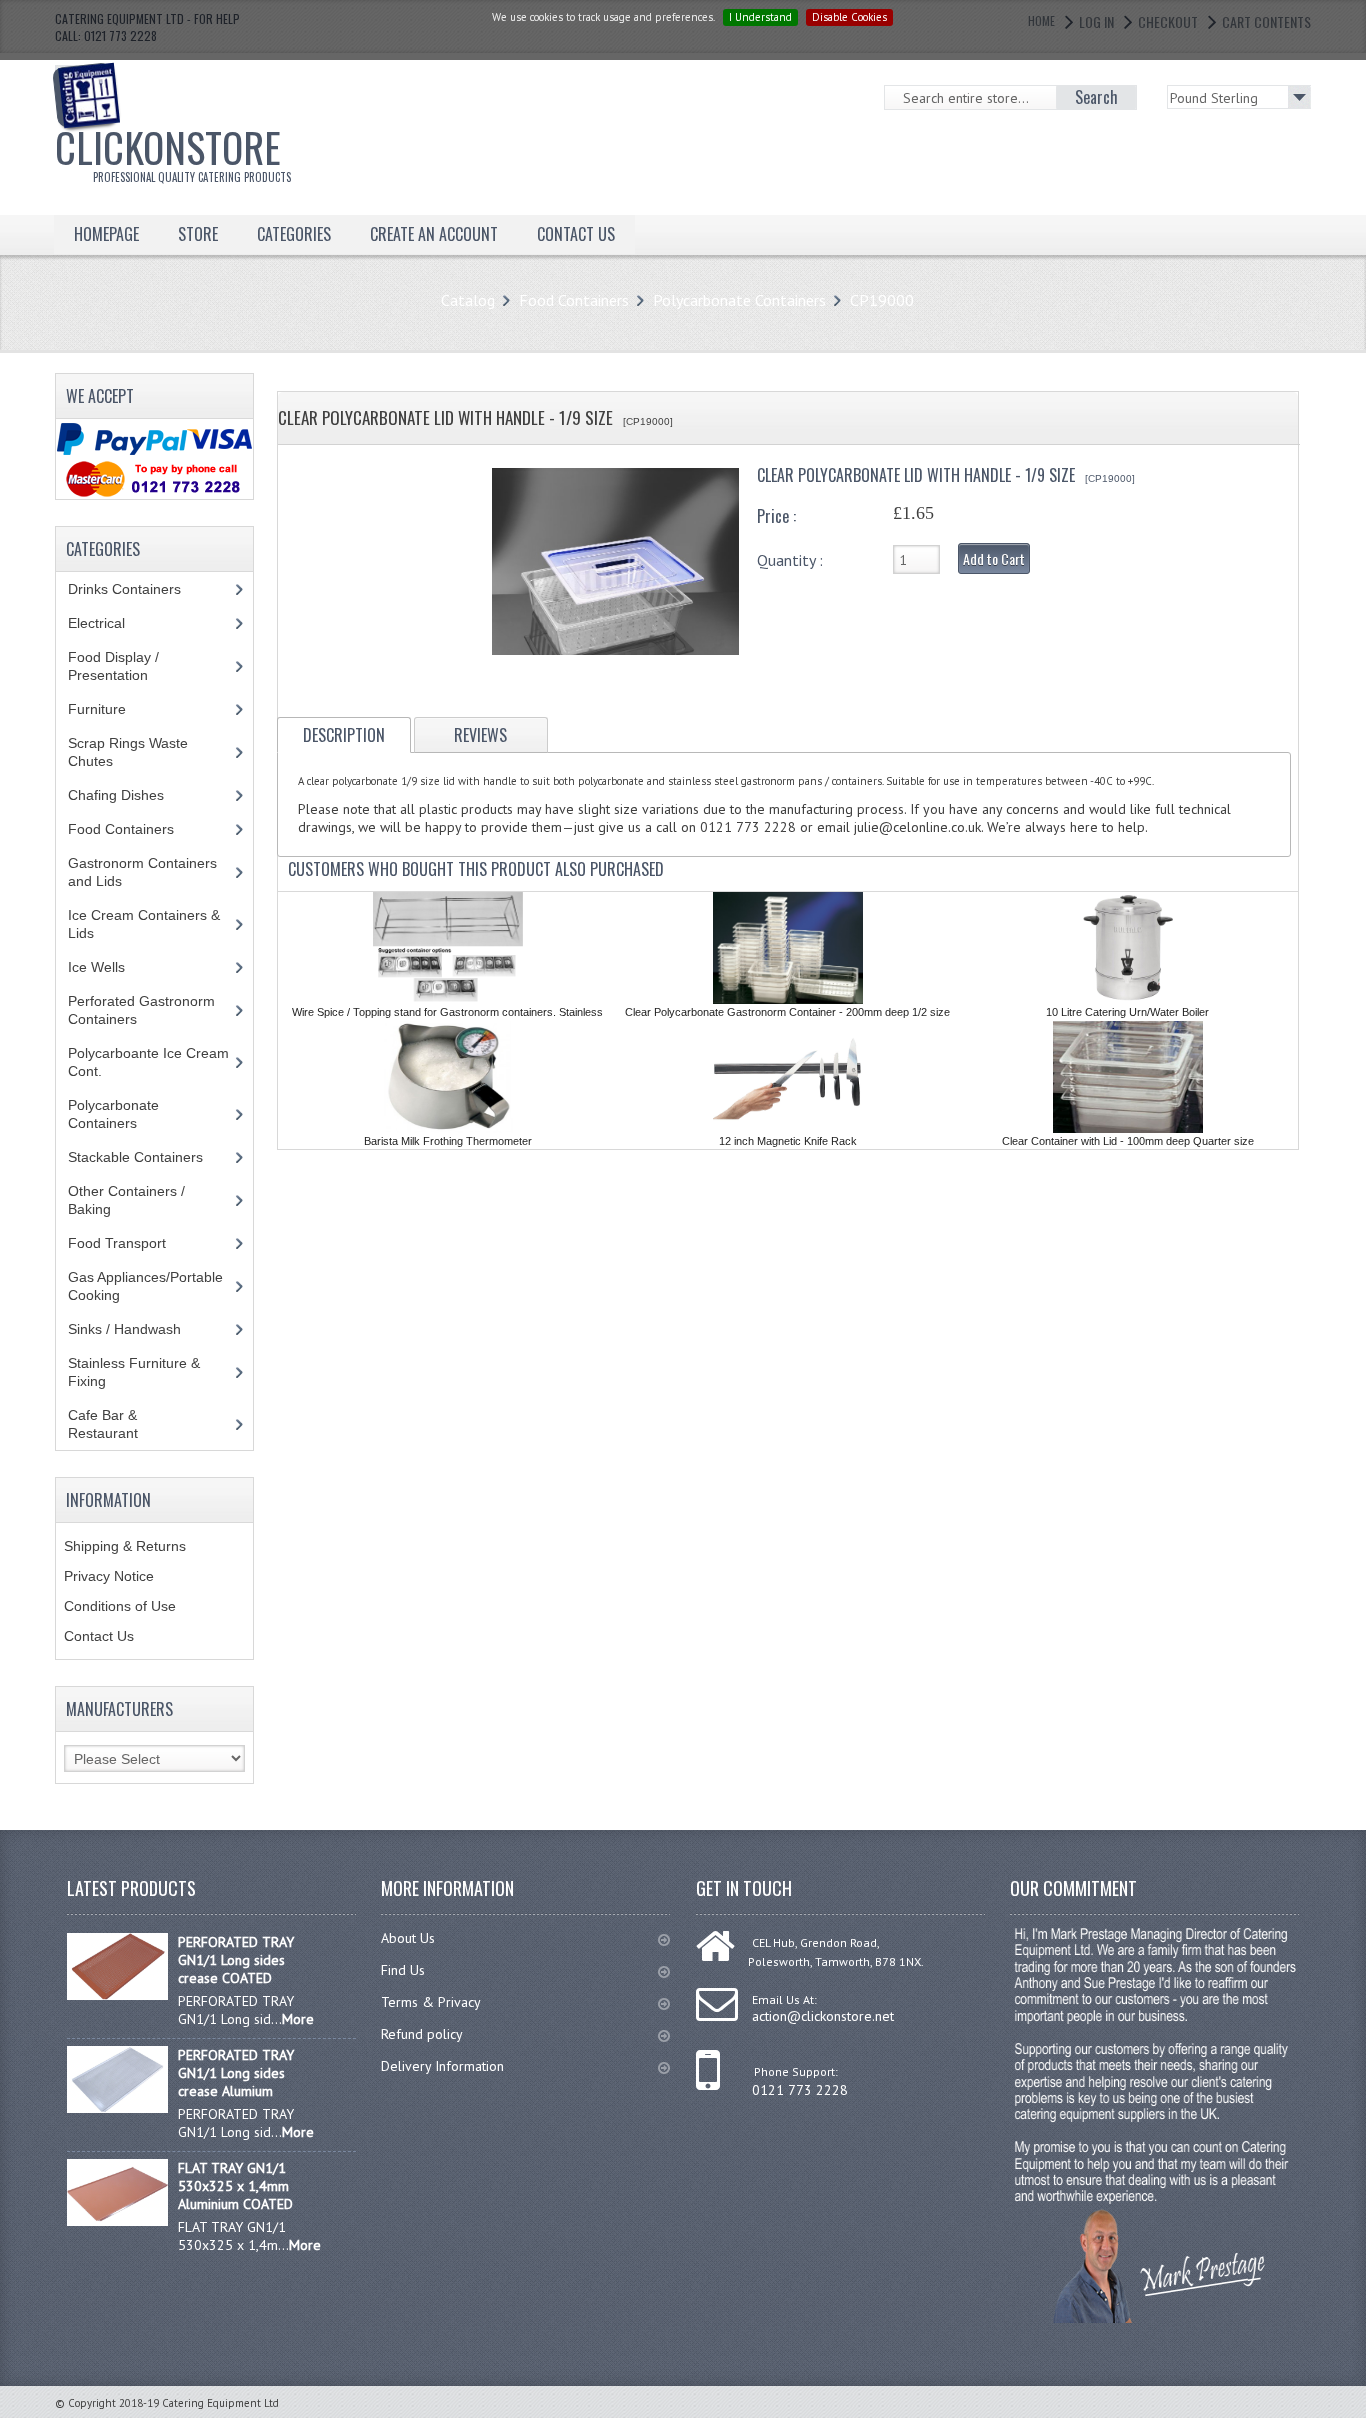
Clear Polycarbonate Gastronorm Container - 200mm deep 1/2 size (787, 1012)
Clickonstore (173, 151)
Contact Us (99, 1636)
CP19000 (882, 300)
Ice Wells (107, 967)
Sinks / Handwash (143, 1329)
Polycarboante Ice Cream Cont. (148, 1062)
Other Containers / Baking (126, 1200)
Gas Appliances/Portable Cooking (145, 1286)
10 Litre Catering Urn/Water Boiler (1127, 1012)
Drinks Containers (139, 589)
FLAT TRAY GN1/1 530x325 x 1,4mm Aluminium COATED (235, 2186)
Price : (776, 516)
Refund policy (422, 2034)
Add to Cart (994, 558)
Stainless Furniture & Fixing (134, 1372)
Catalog (468, 300)
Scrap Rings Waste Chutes (128, 752)
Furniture (112, 709)
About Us (408, 1938)
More (298, 2019)
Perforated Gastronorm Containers (141, 1010)
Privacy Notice (109, 1576)
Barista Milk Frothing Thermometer (448, 1141)
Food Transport (136, 1243)
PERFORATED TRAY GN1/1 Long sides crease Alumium (236, 2073)
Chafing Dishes (131, 795)
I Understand (760, 17)
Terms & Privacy (431, 2002)
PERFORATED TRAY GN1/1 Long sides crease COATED (236, 1960)
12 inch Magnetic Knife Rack (788, 1141)
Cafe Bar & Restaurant (122, 1424)
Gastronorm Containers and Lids (142, 872)
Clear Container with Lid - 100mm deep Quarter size (1128, 1141)
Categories (294, 234)
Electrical (115, 623)
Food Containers (574, 300)
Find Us (403, 1970)
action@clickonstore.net (823, 2016)
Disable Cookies (849, 17)
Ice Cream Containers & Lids (144, 924)
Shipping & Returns (125, 1546)
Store (198, 234)
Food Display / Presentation (123, 666)
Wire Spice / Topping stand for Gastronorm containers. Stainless (447, 1012)
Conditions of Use (120, 1606)
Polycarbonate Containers (739, 300)
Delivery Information (442, 2066)
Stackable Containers (146, 1157)
